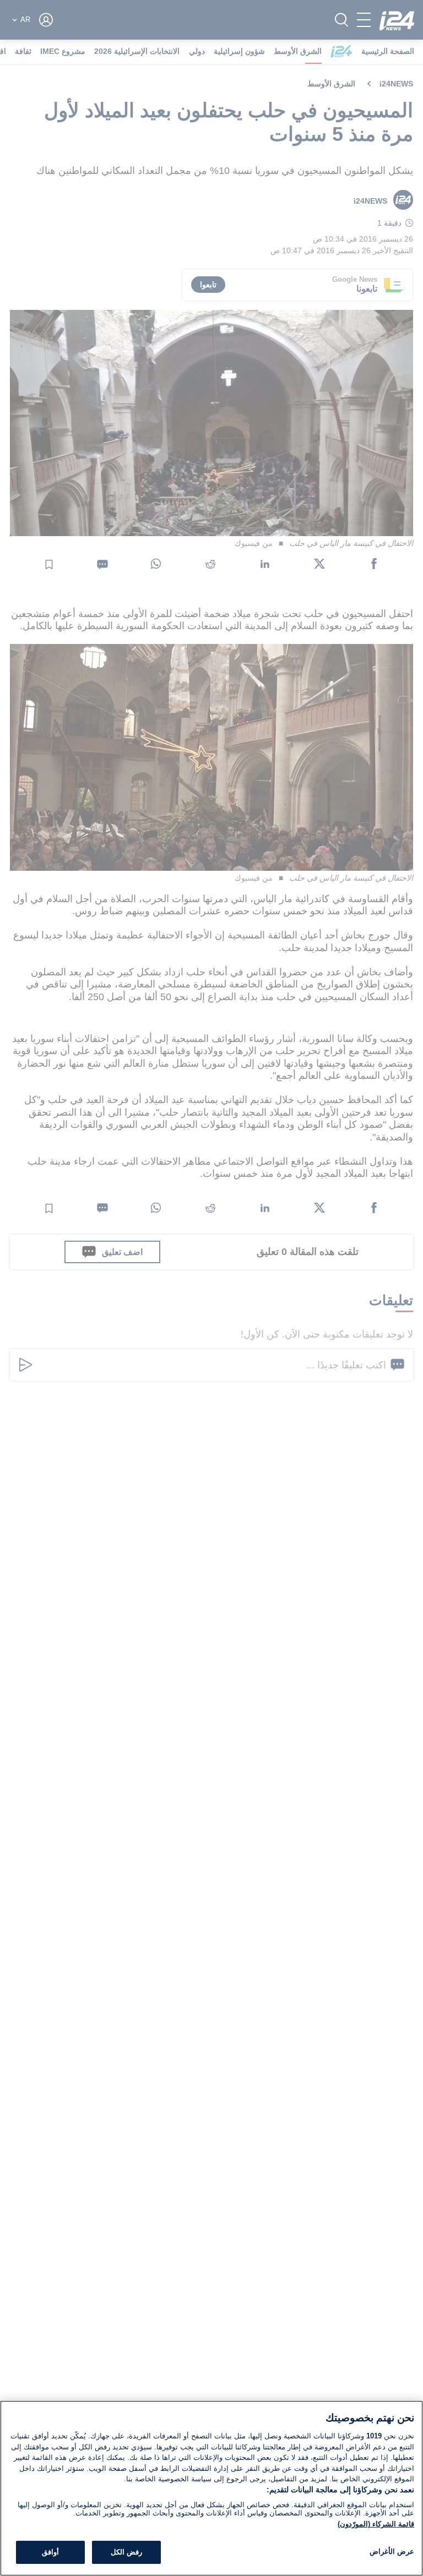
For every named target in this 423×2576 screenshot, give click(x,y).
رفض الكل (126, 2552)
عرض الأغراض (392, 2552)
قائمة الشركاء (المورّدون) (376, 2524)
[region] (211, 2488)
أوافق (50, 2552)
